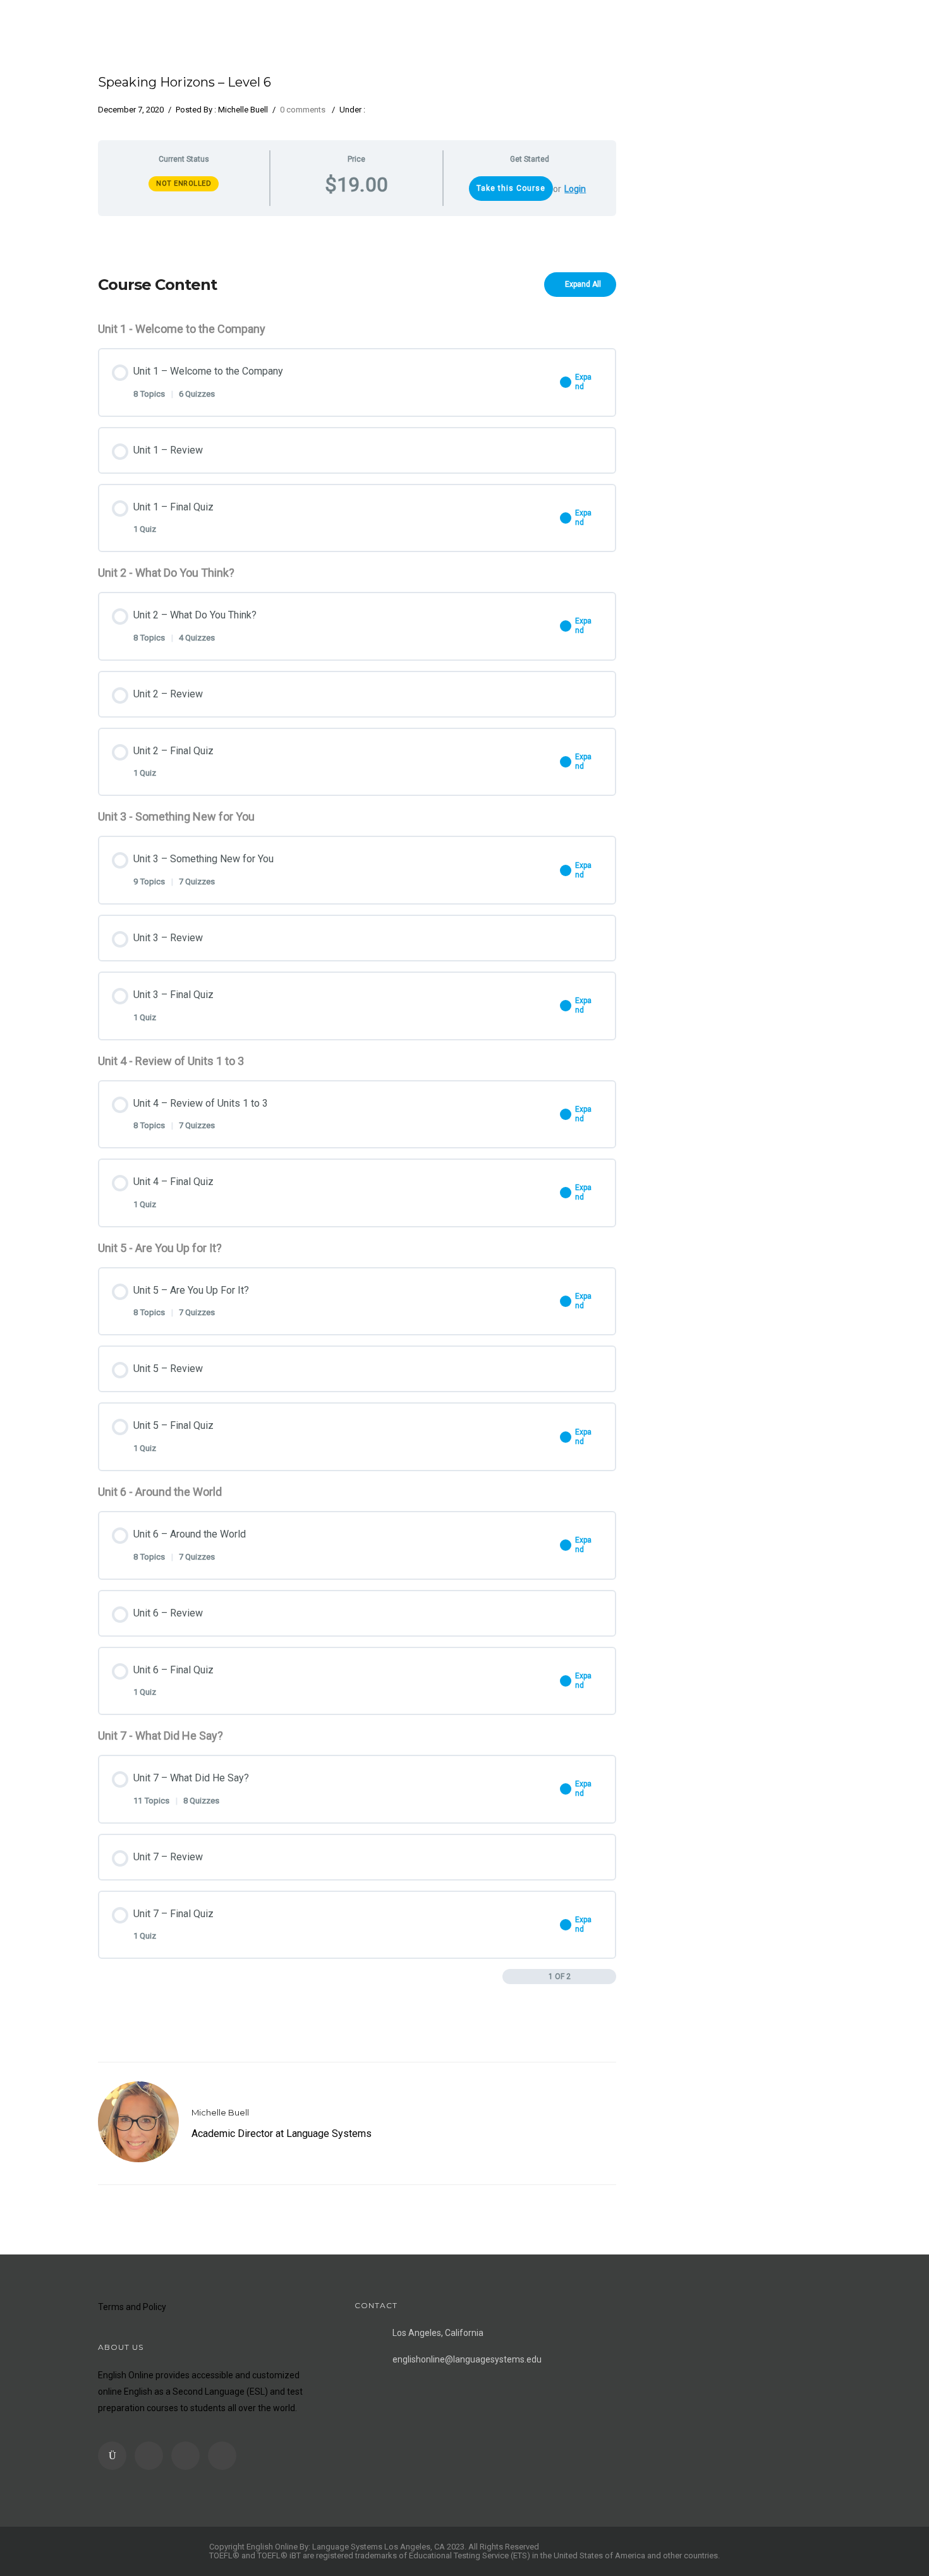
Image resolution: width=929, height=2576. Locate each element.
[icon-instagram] (115, 2456)
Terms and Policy (132, 2307)
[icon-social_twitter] (222, 2456)
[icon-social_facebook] (152, 2456)
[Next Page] (610, 1977)
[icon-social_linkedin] (189, 2456)
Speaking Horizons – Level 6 (185, 82)
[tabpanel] (357, 235)
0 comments (303, 110)
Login (575, 189)
